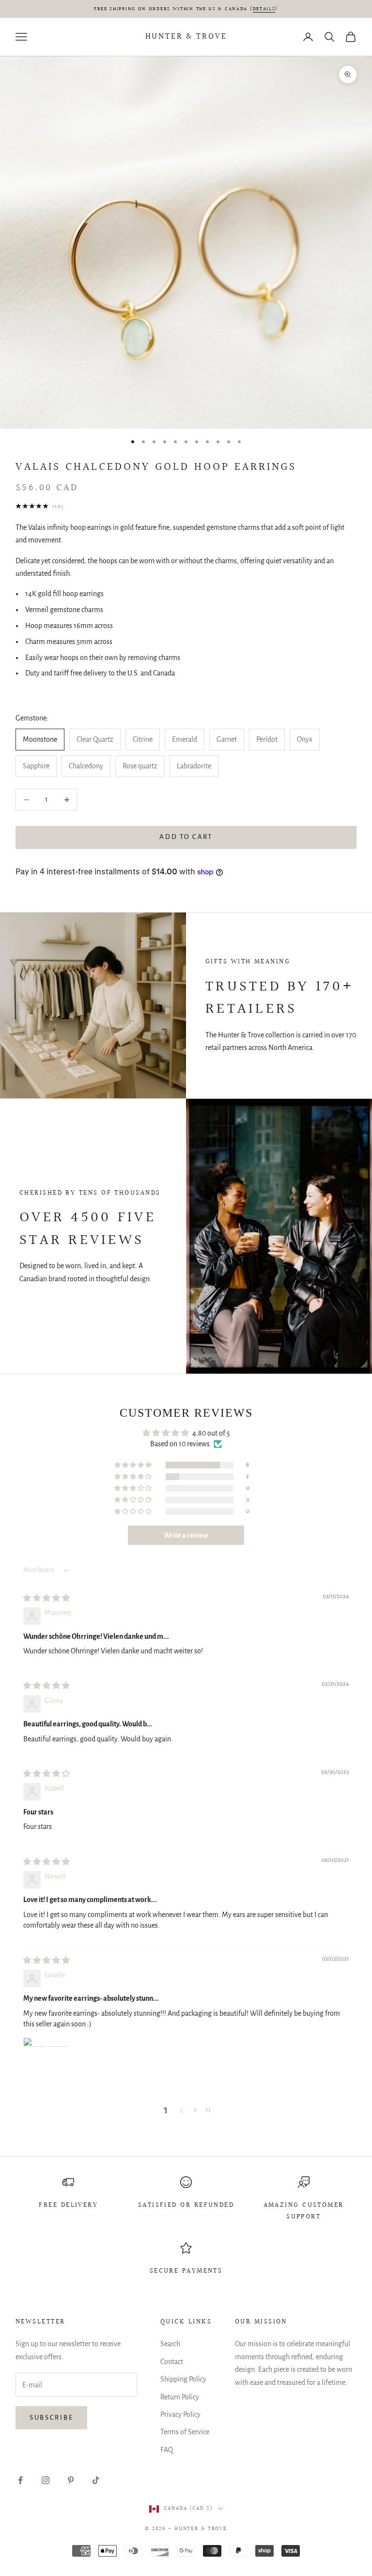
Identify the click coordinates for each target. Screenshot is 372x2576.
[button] (134, 1465)
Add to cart (186, 837)
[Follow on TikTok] (96, 2480)
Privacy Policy (180, 2414)
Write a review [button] (186, 1535)
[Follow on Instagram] (46, 2480)
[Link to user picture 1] (46, 2061)
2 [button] (181, 2110)
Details (264, 9)
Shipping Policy (183, 2379)
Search (170, 2344)
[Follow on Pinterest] (71, 2480)
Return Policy (180, 2397)
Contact (172, 2362)
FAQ (167, 2450)
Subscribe (51, 2418)
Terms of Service (185, 2432)
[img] (46, 1598)
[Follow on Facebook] (20, 2480)
